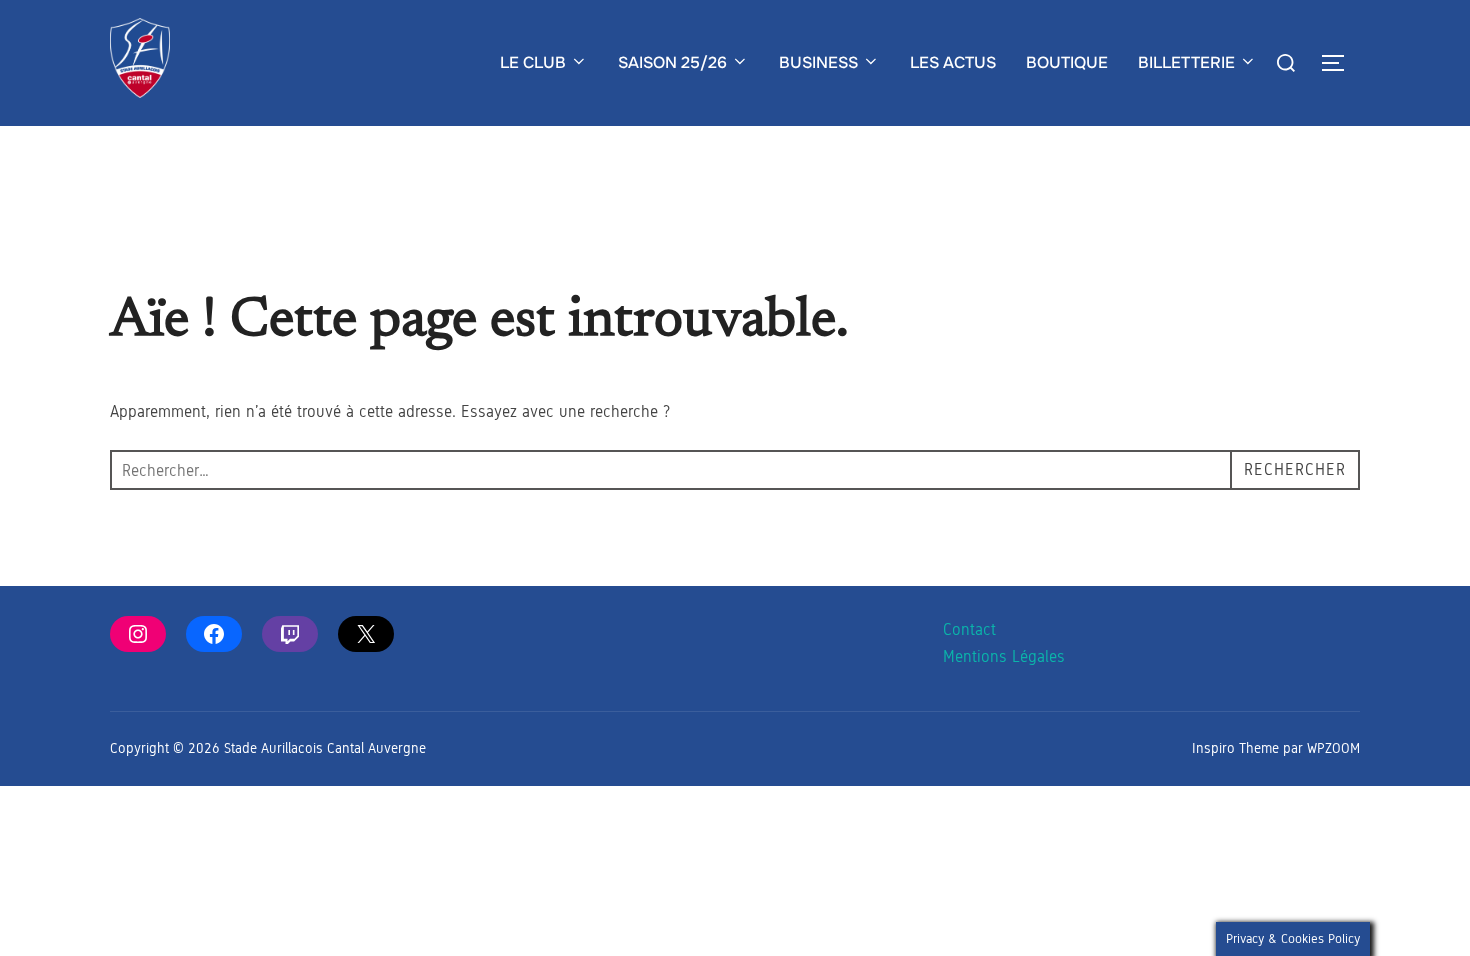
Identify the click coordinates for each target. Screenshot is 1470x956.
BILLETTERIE (1186, 62)
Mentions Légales (1004, 656)
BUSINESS (818, 62)
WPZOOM (1333, 748)
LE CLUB (533, 62)
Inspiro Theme (1235, 748)
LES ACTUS (953, 62)
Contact (969, 629)
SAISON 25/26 (672, 62)
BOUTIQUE (1067, 62)
